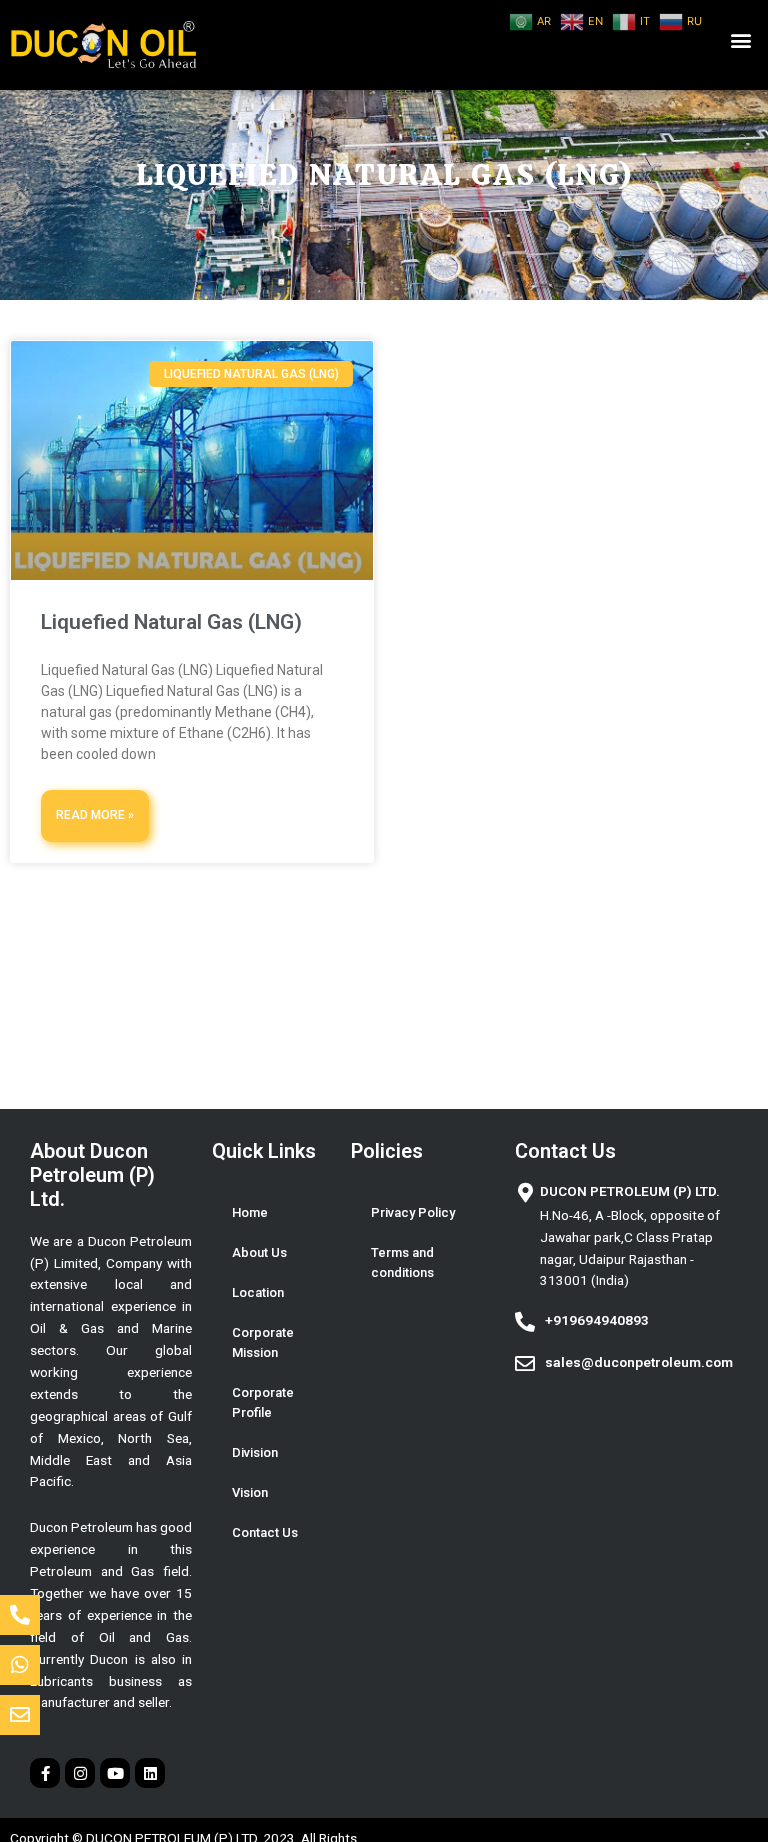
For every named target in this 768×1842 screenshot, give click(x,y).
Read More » (95, 815)
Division (255, 1452)
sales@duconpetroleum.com (639, 1362)
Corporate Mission (263, 1342)
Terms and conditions (402, 1262)
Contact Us (265, 1532)
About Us (259, 1252)
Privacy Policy (413, 1212)
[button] (741, 40)
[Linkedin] (150, 1773)
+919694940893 (597, 1320)
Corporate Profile (263, 1402)
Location (258, 1292)
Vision (250, 1492)
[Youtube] (115, 1773)
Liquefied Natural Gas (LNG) (171, 622)
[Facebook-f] (45, 1773)
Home (250, 1212)
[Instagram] (80, 1773)
